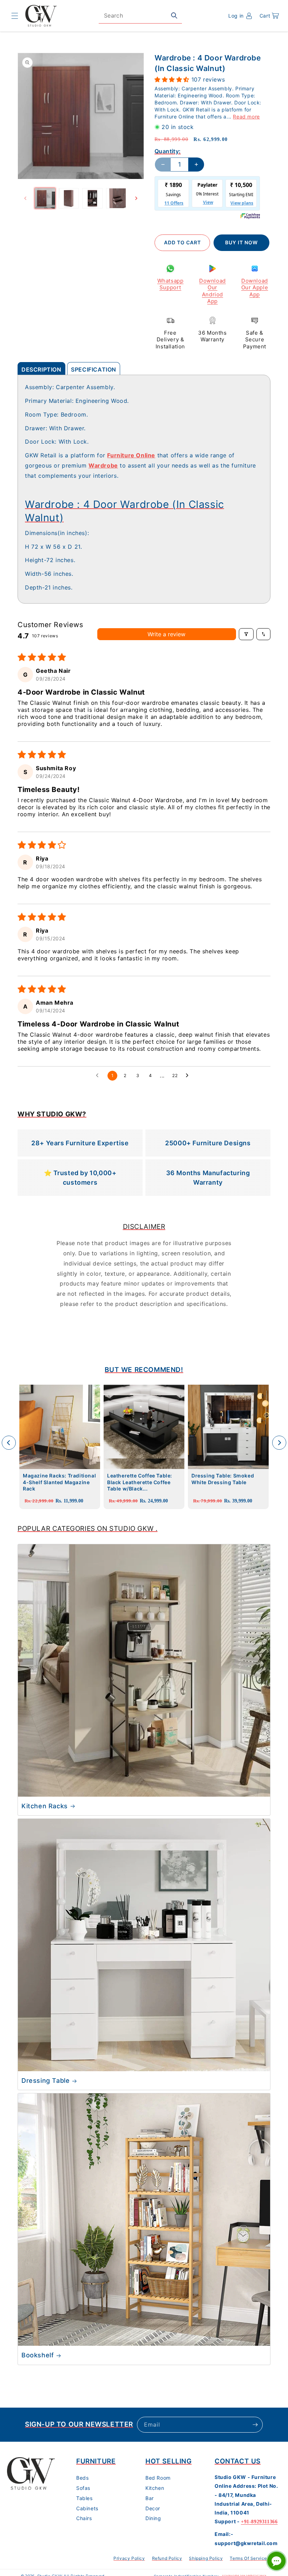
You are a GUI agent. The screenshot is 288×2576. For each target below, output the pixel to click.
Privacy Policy (129, 2558)
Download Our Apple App (255, 288)
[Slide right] (136, 198)
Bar (150, 2498)
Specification (94, 369)
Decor (153, 2508)
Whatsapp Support (171, 284)
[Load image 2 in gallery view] (69, 198)
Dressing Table (45, 2081)
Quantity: (168, 151)
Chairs (84, 2518)
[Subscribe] (255, 2425)
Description (41, 369)
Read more (246, 117)
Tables (84, 2498)
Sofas (83, 2488)
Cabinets (87, 2508)
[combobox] (140, 16)
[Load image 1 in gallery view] (45, 198)
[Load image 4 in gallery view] (116, 198)
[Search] (174, 15)
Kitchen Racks (45, 1806)
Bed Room (158, 2478)
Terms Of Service (248, 2558)
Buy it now (241, 242)
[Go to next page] (189, 1076)
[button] (15, 16)
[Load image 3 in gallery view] (92, 198)
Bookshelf (38, 2355)
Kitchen (155, 2488)
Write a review (166, 634)
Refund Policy (167, 2558)
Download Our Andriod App (212, 291)
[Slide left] (25, 198)
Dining (153, 2518)
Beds (82, 2478)
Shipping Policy (206, 2558)
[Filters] (246, 634)
